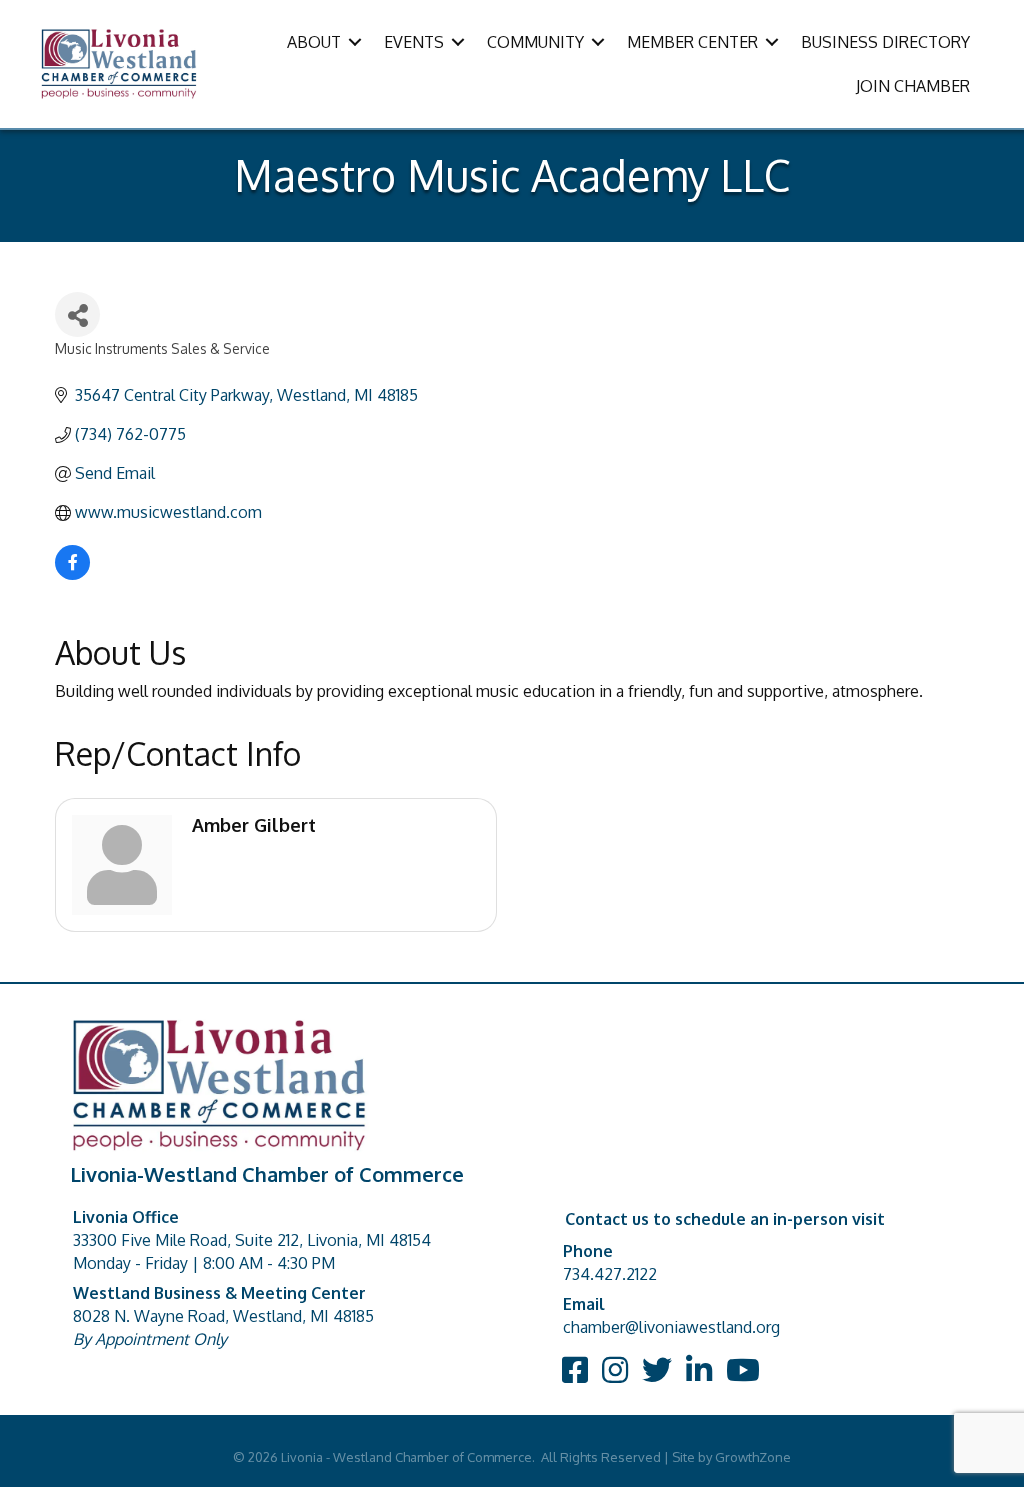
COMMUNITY (535, 42)
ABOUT (314, 42)
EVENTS (414, 42)
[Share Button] (77, 314)
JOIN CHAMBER (913, 86)
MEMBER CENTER (692, 42)
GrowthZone (753, 1457)
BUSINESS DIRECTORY (885, 42)
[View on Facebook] (72, 574)
